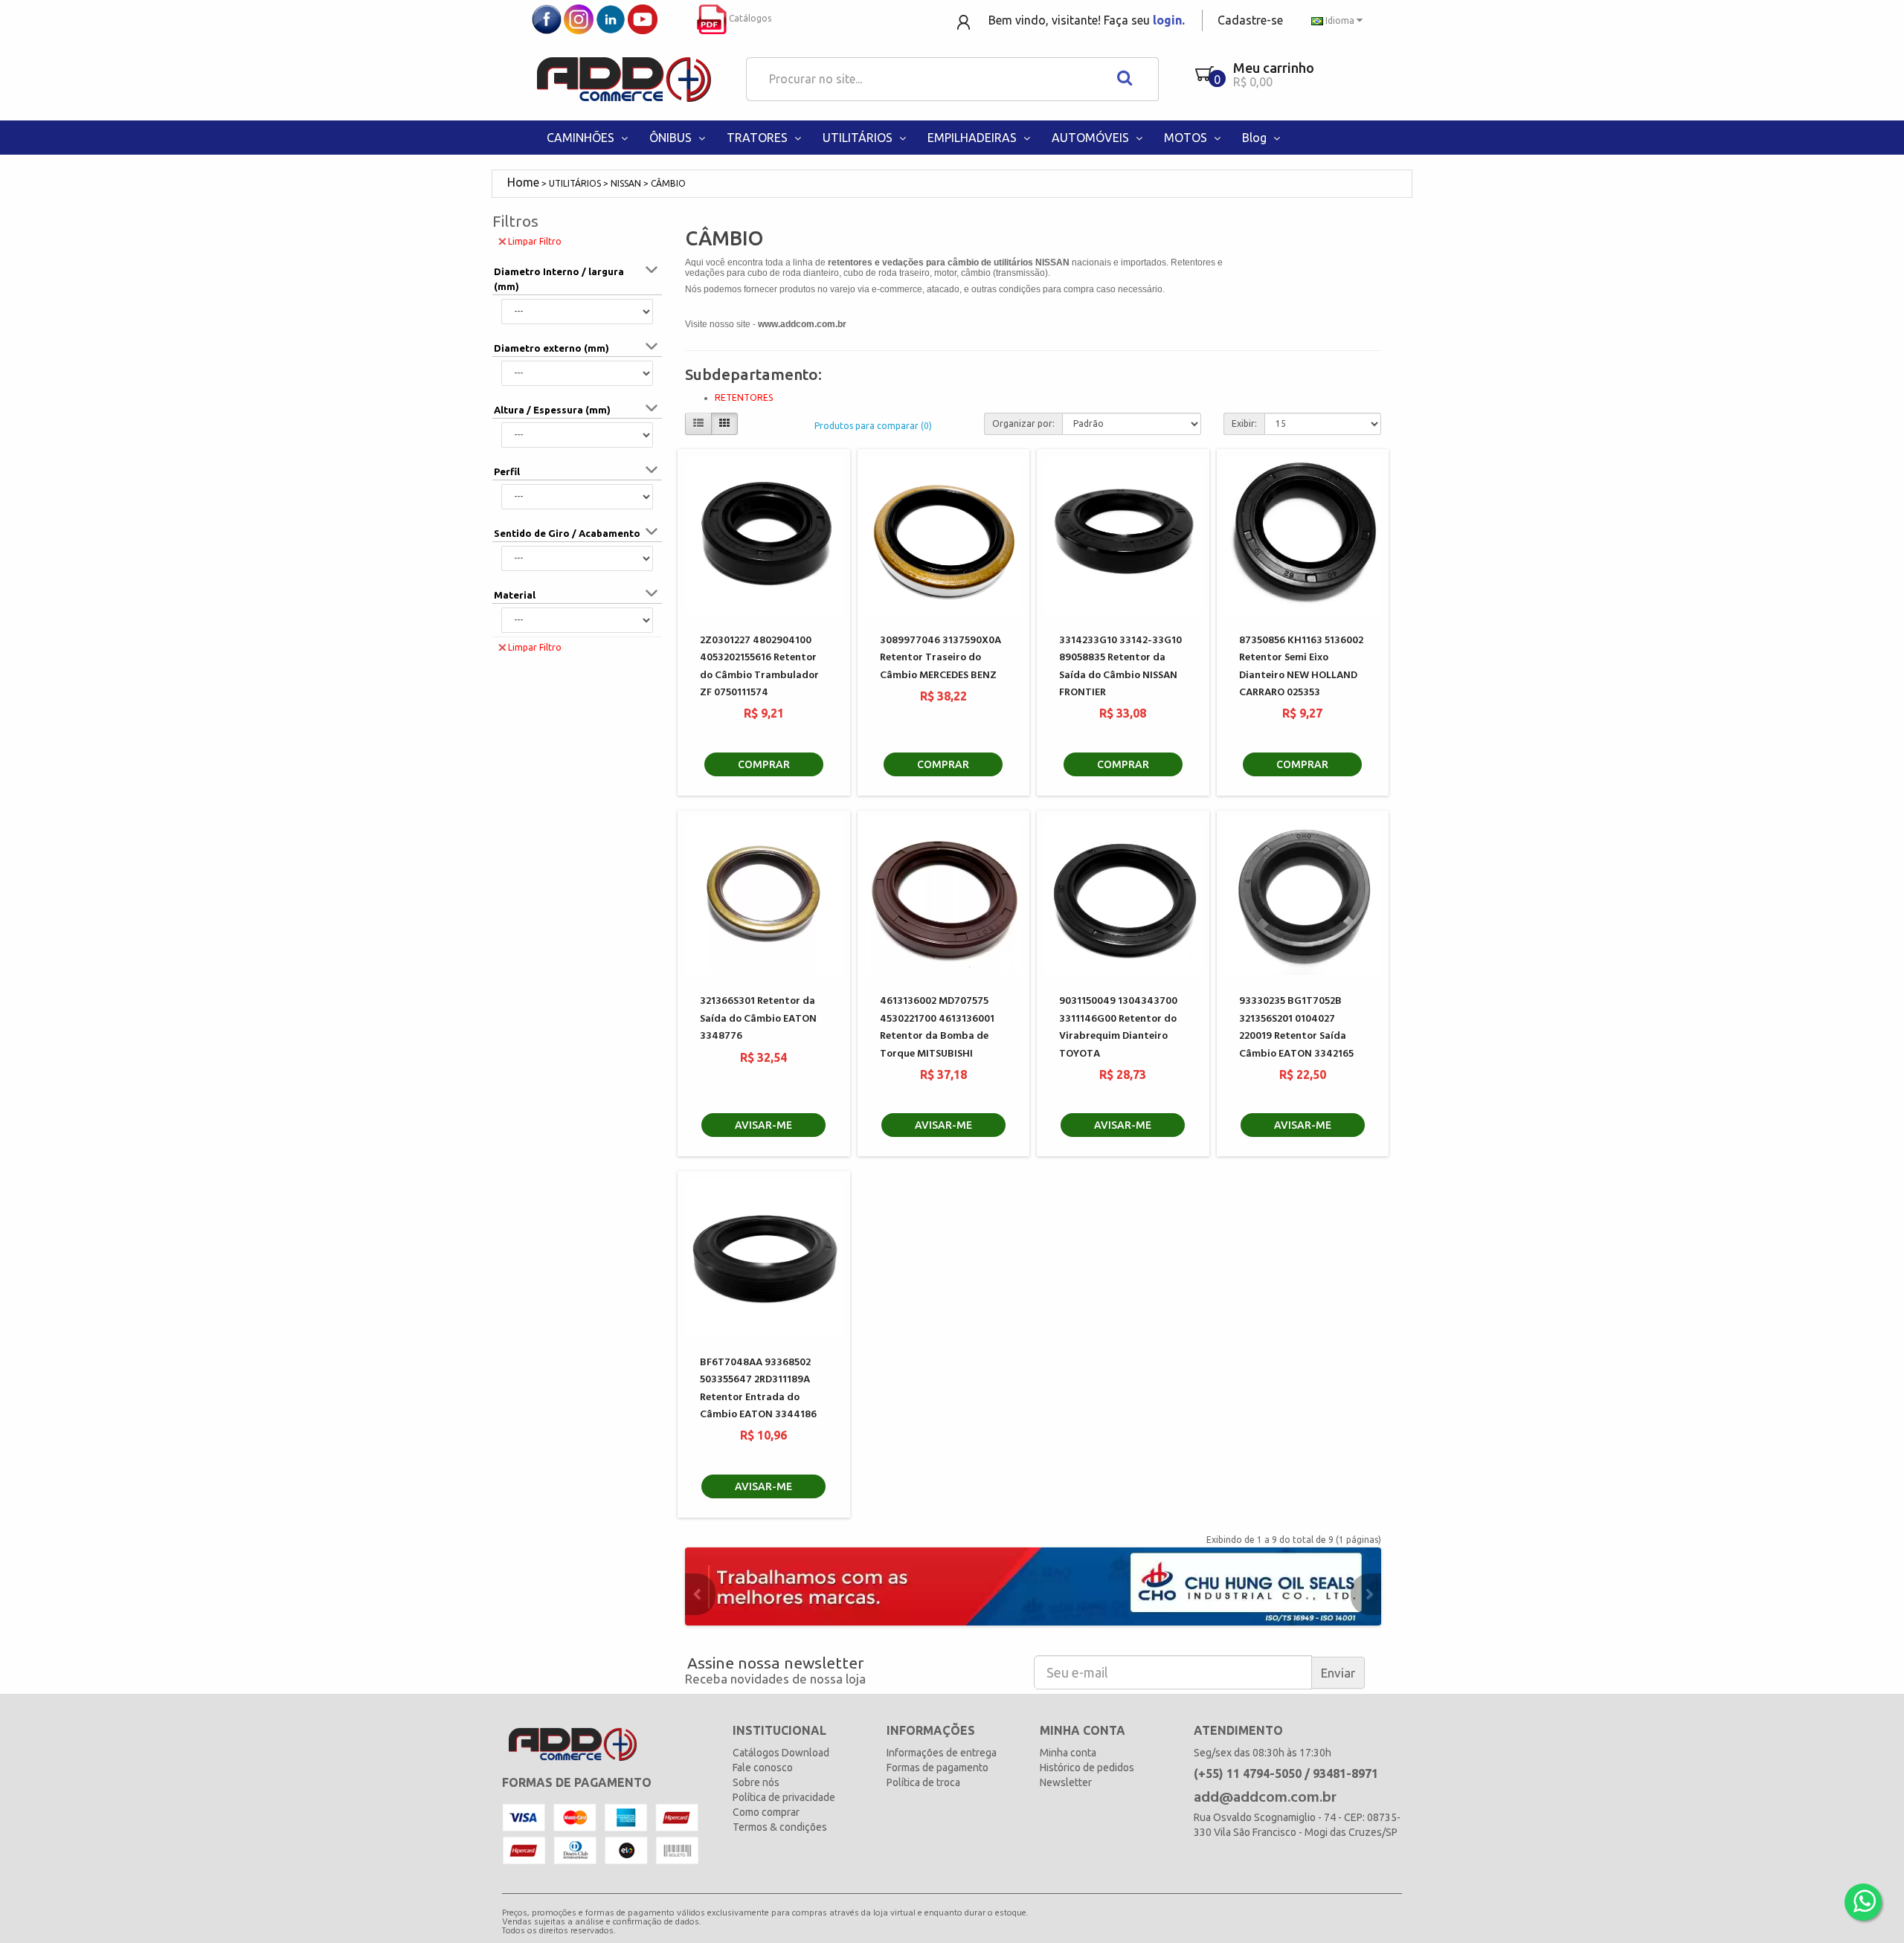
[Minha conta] (965, 21)
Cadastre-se (1250, 20)
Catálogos (749, 18)
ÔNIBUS (672, 138)
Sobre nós (756, 1782)
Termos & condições (780, 1827)
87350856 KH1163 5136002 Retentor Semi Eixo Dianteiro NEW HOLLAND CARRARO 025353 (1301, 667)
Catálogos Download (781, 1753)
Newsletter (1066, 1782)
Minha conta (1068, 1753)
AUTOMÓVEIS (1092, 138)
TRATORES (759, 138)
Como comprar (766, 1812)
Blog (1256, 138)
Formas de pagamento (937, 1768)
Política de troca (923, 1782)
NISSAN (626, 183)
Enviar (1338, 1673)
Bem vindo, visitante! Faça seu (1087, 20)
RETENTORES (744, 397)
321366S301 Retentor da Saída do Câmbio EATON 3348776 (758, 1019)
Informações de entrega (942, 1753)
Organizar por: (1023, 423)
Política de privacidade (784, 1797)
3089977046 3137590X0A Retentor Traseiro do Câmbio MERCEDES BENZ (940, 658)
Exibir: (1244, 423)
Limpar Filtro (535, 241)
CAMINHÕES (582, 138)
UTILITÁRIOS (859, 138)
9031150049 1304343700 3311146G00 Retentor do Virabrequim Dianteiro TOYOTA (1118, 1027)
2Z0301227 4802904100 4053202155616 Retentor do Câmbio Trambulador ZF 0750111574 (759, 667)
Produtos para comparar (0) (873, 426)
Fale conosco (763, 1768)
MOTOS (1187, 138)
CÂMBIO (668, 183)
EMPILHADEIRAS (974, 138)
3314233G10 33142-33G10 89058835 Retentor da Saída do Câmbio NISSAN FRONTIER (1120, 667)
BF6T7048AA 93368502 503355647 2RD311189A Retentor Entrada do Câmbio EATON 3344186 (758, 1389)
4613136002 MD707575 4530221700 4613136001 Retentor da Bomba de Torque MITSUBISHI (937, 1027)
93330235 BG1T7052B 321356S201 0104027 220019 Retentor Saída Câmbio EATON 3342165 (1296, 1027)
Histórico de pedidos (1087, 1768)
